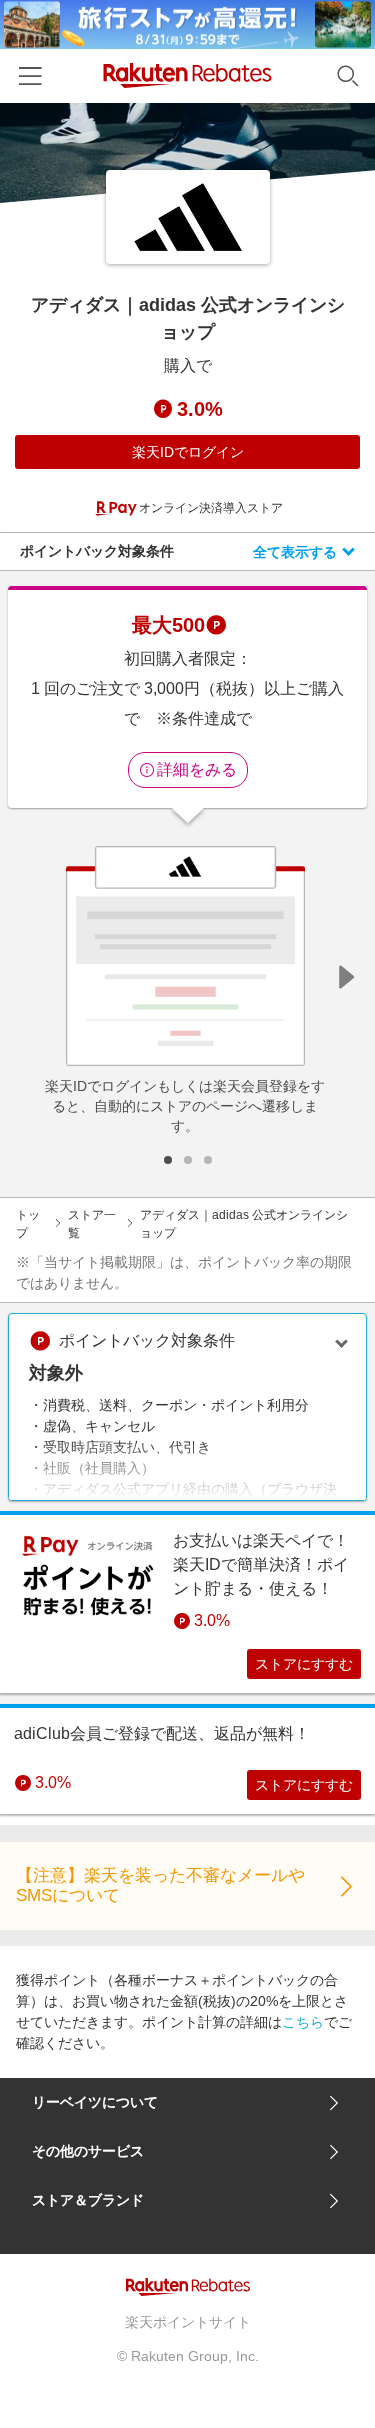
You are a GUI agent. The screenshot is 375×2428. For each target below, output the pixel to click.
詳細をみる (197, 769)
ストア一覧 (92, 1224)
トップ (28, 1224)
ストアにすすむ (304, 1664)
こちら (303, 2022)
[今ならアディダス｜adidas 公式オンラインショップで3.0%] (187, 153)
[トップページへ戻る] (187, 75)
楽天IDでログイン (188, 452)
